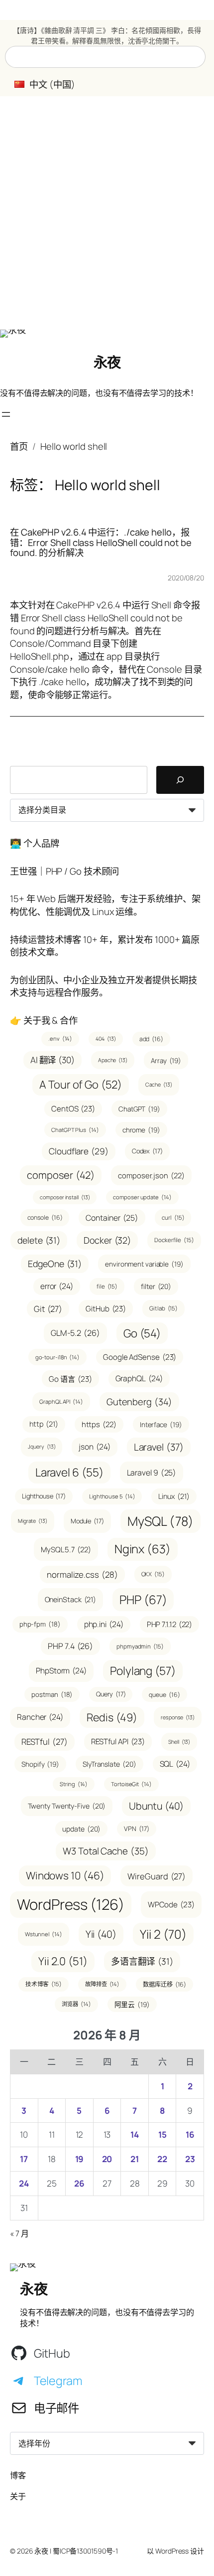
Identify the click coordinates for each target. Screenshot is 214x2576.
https (99, 1424)
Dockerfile (174, 1240)
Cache (159, 1085)
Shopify (40, 1764)
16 (190, 2134)
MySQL (160, 1521)
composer (61, 1175)
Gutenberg (139, 1401)
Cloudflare (79, 1151)
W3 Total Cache (106, 1851)
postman (52, 1694)
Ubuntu (156, 1806)
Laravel (159, 1447)
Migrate (33, 1521)
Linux (174, 1496)
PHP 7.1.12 (170, 1624)
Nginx (143, 1549)
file (107, 1286)
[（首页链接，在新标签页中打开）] (13, 334)
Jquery (42, 1447)
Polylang (143, 1671)
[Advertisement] (107, 213)
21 (135, 2159)
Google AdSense (140, 1357)
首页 (19, 446)
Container (112, 1218)
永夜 (107, 362)
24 (24, 2183)
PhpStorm (61, 1670)
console (45, 1217)
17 (24, 2159)
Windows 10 (65, 1875)
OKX (153, 1574)
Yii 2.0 (63, 1961)
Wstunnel (44, 1934)
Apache (113, 1060)
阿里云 (132, 2004)
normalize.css (82, 1574)
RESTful (45, 1742)
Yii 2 (163, 1934)
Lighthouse (44, 1496)
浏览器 (76, 2004)
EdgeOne (55, 1264)
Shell (179, 1742)
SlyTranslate (109, 1764)
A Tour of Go (80, 1085)
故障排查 (102, 1984)
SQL (175, 1764)
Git (48, 1309)
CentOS (73, 1109)
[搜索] (180, 780)
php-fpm (40, 1624)
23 (190, 2159)
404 (106, 1039)
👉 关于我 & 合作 (44, 1020)
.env (60, 1038)
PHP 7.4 (70, 1646)
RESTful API (118, 1742)
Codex (147, 1151)
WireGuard (157, 1876)
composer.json (151, 1175)
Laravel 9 (152, 1472)
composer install (65, 1197)
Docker (107, 1240)
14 (135, 2134)
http (44, 1424)
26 (79, 2183)
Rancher (40, 1717)
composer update (142, 1197)
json (94, 1447)
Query (111, 1694)
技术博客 (44, 1984)
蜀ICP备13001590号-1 (85, 2551)
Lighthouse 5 (112, 1496)
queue (164, 1695)
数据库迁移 (164, 1984)
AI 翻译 (53, 1060)
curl (173, 1217)
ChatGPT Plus (75, 1130)
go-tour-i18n (57, 1357)
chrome (141, 1130)
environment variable (144, 1264)
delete (39, 1240)
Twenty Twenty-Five (67, 1806)
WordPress (71, 1904)
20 (107, 2159)
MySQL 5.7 (66, 1549)
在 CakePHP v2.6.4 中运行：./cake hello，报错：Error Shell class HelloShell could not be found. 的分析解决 (101, 543)
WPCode (171, 1905)
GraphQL (139, 1378)
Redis (112, 1717)
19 (80, 2159)
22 (162, 2159)
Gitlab (163, 1308)
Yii (101, 1934)
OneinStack (71, 1599)
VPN (136, 1829)
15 (162, 2134)
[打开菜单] (6, 414)
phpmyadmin (140, 1646)
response (178, 1717)
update (81, 1829)
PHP (143, 1599)
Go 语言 (70, 1379)
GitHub (106, 1309)
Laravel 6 (69, 1472)
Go (142, 1333)
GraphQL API (61, 1401)
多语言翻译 (142, 1961)
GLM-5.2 (75, 1333)
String (74, 1784)
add (151, 1039)
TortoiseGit (131, 1784)
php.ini (104, 1624)
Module (87, 1521)
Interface (161, 1424)
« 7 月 (19, 2233)
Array (166, 1060)
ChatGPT (139, 1109)
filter (156, 1286)
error (57, 1286)
